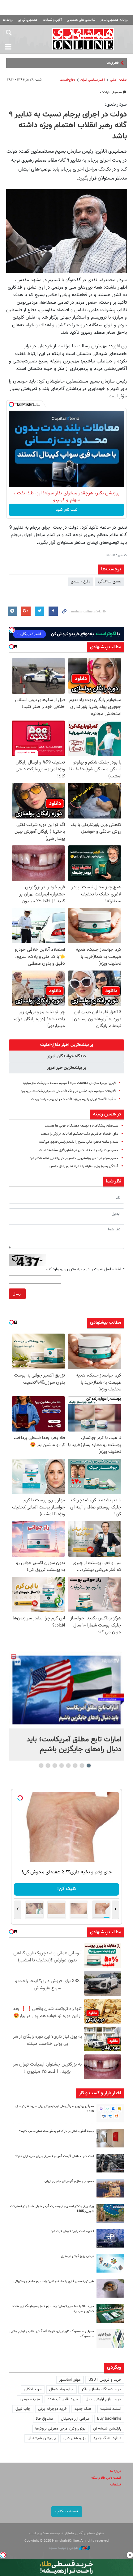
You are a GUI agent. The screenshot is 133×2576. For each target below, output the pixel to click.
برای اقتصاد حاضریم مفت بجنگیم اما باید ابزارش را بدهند (79, 1134)
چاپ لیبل (23, 2409)
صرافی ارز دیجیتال (75, 2419)
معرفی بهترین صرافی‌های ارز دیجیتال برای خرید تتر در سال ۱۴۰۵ (55, 2109)
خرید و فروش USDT (105, 2380)
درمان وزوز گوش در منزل (77, 2256)
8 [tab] (41, 1766)
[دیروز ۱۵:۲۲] (110, 2213)
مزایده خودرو (30, 2399)
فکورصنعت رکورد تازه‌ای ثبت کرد (73, 2231)
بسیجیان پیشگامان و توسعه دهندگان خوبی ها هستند (82, 1126)
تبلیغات (116, 2485)
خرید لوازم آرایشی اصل (103, 2399)
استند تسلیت (111, 2409)
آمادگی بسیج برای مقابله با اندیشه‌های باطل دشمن (84, 1166)
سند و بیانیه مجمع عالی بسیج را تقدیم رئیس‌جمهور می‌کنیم (78, 1142)
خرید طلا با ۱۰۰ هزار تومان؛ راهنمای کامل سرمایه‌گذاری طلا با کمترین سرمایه (53, 2309)
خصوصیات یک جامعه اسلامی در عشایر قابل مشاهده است (79, 1150)
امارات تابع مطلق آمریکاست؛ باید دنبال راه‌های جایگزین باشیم (74, 1745)
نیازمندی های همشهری (81, 20)
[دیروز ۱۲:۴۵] (110, 2238)
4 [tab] (69, 1766)
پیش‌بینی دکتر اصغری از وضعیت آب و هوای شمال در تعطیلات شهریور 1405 (52, 2209)
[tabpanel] (66, 1706)
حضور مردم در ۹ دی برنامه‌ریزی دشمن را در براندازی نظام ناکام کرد (74, 1158)
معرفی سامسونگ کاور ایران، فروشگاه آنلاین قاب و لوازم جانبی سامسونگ (52, 2334)
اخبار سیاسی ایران (93, 80)
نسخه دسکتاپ (67, 2511)
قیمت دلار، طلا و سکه (106, 2478)
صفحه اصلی (118, 80)
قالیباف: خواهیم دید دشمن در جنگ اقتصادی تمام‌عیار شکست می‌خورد (68, 1091)
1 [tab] (89, 1766)
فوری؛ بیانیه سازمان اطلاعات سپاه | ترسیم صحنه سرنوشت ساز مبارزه (69, 1083)
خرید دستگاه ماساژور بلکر (101, 2389)
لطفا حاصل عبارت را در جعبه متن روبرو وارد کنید (85, 1269)
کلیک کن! (67, 1889)
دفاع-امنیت (67, 80)
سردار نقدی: (116, 104)
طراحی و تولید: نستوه (64, 2548)
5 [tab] (62, 1766)
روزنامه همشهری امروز (114, 20)
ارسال (17, 1294)
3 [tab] (75, 1766)
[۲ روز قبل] (110, 2288)
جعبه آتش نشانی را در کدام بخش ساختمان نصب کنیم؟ (57, 2131)
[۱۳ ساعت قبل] (110, 2113)
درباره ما (116, 2471)
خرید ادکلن (33, 2389)
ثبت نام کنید (67, 510)
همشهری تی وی (28, 20)
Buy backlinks (109, 2419)
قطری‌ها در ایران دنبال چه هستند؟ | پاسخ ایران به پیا (77, 63)
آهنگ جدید (84, 2409)
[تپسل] (11, 404)
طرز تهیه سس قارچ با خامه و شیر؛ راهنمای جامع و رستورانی (54, 2281)
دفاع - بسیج (81, 582)
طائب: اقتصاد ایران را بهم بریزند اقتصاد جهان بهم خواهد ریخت (73, 1099)
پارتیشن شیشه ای (107, 2429)
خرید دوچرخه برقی (52, 2409)
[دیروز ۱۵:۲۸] (110, 2163)
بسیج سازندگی (110, 582)
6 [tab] (55, 1766)
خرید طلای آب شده (63, 2399)
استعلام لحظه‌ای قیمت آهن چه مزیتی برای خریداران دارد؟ (55, 2156)
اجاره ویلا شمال (61, 2389)
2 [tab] (82, 1766)
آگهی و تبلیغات (52, 20)
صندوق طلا (45, 2419)
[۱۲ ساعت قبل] (66, 1690)
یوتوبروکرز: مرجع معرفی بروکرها (60, 2429)
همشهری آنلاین (83, 39)
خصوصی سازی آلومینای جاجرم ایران (69, 2181)
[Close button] (130, 2555)
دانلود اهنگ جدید (107, 2438)
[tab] (66, 1045)
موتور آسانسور (70, 2380)
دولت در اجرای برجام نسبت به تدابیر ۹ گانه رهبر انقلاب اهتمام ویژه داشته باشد (68, 126)
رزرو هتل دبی (75, 2438)
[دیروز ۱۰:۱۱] (110, 2263)
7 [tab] (48, 1766)
